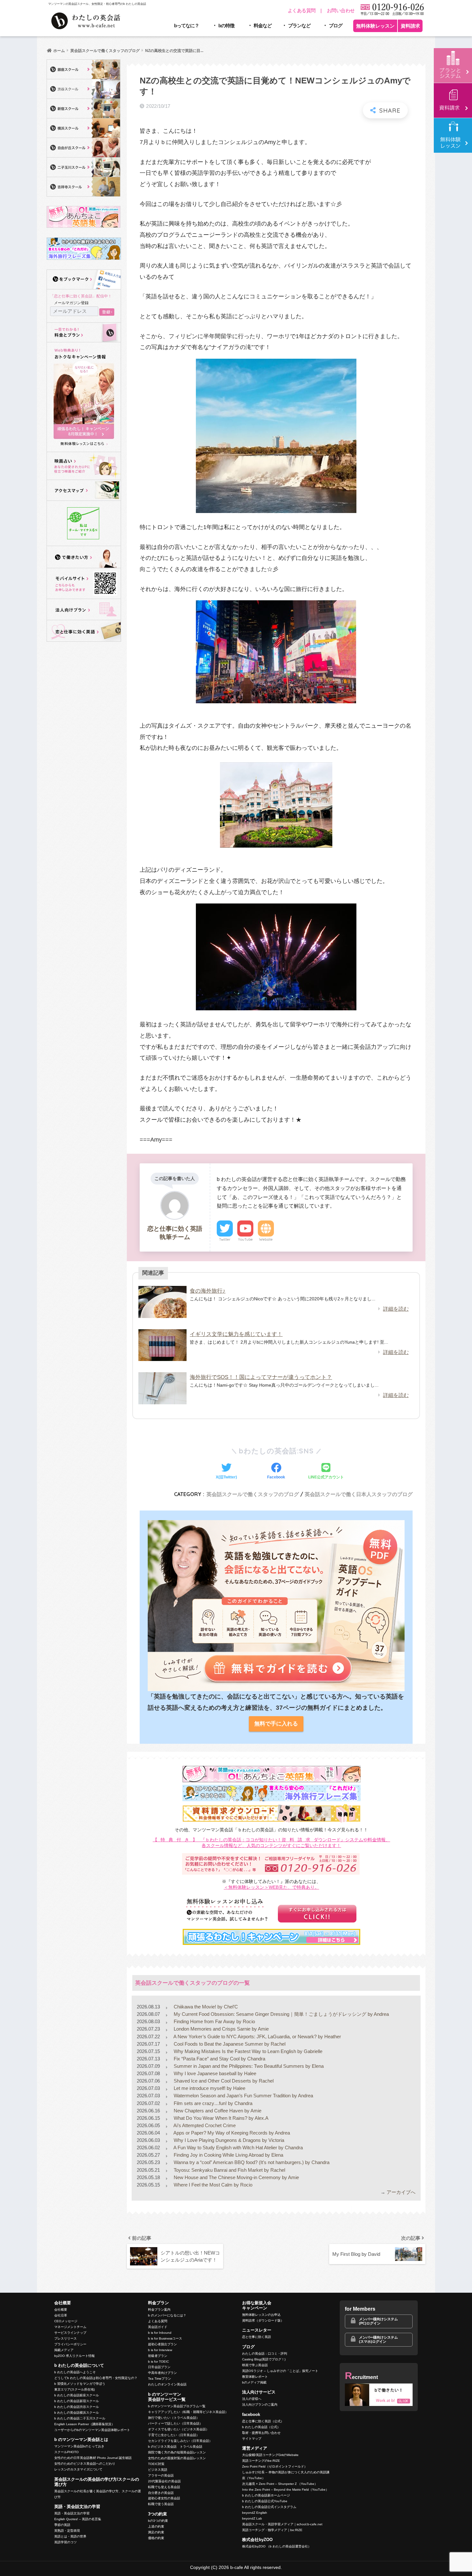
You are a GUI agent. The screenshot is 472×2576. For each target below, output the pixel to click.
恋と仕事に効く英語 (257, 2337)
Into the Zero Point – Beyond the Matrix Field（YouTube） (285, 2490)
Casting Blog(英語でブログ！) (264, 2359)
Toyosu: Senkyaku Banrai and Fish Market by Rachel (229, 2170)
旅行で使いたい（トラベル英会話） (174, 2418)
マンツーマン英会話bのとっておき (79, 2446)
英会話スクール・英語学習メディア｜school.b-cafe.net (282, 2524)
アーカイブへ (401, 2192)
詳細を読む (396, 1309)
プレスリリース (66, 2338)
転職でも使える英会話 (164, 2487)
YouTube (245, 1239)
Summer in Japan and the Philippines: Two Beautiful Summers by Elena (248, 2066)
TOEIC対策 (156, 2464)
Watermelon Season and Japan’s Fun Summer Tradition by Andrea (243, 2096)
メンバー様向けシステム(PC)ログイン (378, 2321)
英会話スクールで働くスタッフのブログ (253, 1494)
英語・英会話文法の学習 (72, 2513)
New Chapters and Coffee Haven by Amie (217, 2111)
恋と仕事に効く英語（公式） (263, 2421)
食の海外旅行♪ (208, 1291)
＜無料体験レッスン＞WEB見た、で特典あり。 (271, 1887)
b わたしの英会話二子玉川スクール (80, 2418)
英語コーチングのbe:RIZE (261, 2461)
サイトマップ (252, 2439)
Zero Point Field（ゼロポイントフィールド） (275, 2466)
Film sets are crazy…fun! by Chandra (212, 2103)
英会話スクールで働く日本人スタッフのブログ (359, 1494)
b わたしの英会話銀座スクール (77, 2395)
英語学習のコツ (66, 2542)
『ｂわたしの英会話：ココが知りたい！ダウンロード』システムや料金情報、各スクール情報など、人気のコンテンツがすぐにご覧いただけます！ (272, 1843)
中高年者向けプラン (162, 2373)
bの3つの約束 (158, 2521)
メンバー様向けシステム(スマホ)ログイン (378, 2339)
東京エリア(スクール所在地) (74, 2389)
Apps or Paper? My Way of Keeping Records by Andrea (231, 2133)
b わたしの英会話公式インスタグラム (269, 2507)
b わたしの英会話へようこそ (75, 2372)
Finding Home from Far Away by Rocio (214, 2021)
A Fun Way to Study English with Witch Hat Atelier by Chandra (238, 2148)
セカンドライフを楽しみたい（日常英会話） (180, 2441)
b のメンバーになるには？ (167, 2315)
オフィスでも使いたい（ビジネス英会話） (179, 2429)
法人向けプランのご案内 (260, 2405)
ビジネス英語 (158, 2470)
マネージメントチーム (70, 2327)
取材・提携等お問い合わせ (261, 2433)
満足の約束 (156, 2532)
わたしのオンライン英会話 (167, 2384)
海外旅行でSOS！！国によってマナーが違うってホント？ (261, 1377)
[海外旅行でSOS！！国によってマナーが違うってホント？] (162, 1388)
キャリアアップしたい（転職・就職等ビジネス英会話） (188, 2412)
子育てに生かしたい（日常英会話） (174, 2435)
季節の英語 (62, 2525)
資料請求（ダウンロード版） (263, 2320)
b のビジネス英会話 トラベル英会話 (175, 2447)
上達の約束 (156, 2526)
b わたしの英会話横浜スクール (77, 2413)
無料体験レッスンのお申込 (261, 2315)
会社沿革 (61, 2315)
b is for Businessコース (165, 2338)
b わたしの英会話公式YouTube (265, 2501)
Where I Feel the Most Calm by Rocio (212, 2185)
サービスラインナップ (70, 2333)
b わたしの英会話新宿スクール (77, 2401)
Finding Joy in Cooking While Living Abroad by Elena (228, 2155)
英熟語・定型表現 (67, 2531)
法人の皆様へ (252, 2399)
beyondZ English (255, 2513)
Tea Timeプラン (160, 2379)
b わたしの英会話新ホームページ (266, 2495)
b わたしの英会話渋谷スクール (77, 2407)
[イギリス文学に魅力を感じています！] (162, 1345)
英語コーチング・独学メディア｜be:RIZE (272, 2530)
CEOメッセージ (66, 2321)
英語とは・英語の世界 (70, 2536)
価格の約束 (156, 2538)
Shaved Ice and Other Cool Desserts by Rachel (223, 2081)
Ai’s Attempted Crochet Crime (204, 2125)
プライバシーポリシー (70, 2344)
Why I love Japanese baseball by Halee (214, 2073)
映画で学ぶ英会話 (255, 2365)
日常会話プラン (159, 2367)
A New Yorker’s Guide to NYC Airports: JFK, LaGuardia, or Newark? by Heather (257, 2037)
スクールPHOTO (66, 2452)
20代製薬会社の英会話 (164, 2481)
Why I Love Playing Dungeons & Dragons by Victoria (228, 2140)
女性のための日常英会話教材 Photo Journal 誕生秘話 (93, 2458)
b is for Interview (160, 2350)
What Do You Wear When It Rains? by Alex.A (220, 2118)
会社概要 (61, 2310)
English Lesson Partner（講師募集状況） (84, 2424)
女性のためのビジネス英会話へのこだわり (85, 2464)
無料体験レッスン (375, 26)
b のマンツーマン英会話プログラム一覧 (177, 2406)
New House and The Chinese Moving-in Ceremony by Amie (236, 2177)
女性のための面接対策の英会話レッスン (177, 2458)
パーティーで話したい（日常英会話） (175, 2423)
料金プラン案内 (159, 2310)
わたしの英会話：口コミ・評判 (265, 2353)
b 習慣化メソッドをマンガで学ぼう (80, 2384)
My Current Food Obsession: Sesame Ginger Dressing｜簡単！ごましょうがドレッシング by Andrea (281, 2014)
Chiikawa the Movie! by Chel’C (205, 2007)
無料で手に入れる (276, 1724)
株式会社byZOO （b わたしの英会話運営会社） (277, 2546)
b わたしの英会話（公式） (261, 2427)
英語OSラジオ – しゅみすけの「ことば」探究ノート (280, 2371)
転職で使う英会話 (161, 2504)
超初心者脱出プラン (162, 2344)
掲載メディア (64, 2350)
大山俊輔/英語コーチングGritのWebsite (270, 2455)
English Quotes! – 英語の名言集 (78, 2519)
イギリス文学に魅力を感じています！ (236, 1334)
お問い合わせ (341, 10)
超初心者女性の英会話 (164, 2498)
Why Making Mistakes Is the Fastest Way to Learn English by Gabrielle (247, 2051)
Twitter (225, 1239)
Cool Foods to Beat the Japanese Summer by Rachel (229, 2044)
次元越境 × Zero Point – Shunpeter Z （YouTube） (280, 2484)
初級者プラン (158, 2356)
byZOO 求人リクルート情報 (74, 2356)
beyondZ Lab (252, 2518)
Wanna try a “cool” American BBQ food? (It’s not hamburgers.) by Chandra (251, 2162)
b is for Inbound (160, 2333)
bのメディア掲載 (254, 2382)
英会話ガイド (158, 2327)
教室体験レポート (255, 2377)
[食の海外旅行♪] (162, 1302)
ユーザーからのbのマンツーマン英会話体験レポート (92, 2430)
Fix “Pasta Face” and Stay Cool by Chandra (219, 2059)
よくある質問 (302, 10)
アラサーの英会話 (161, 2475)
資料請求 (410, 26)
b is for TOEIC (158, 2362)
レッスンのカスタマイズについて (78, 2469)
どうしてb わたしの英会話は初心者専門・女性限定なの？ (96, 2378)
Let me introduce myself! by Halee (209, 2088)
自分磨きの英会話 (161, 2493)
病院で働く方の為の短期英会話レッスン (177, 2452)
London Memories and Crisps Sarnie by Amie (221, 2029)
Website (266, 1239)
